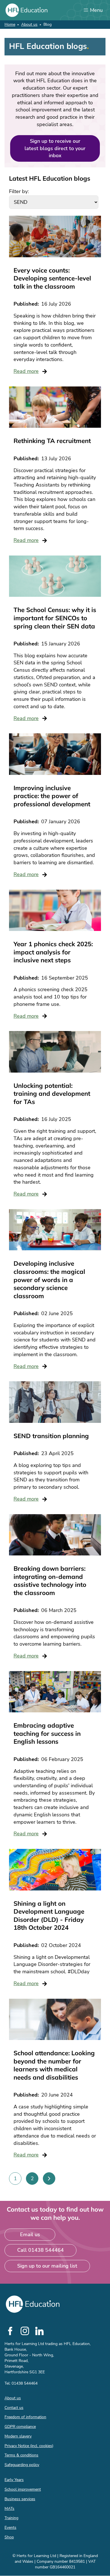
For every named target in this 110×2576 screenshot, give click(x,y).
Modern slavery (18, 2436)
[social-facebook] (10, 2331)
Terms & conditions (21, 2455)
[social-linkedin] (39, 2331)
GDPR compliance (20, 2427)
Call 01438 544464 (40, 2250)
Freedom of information (25, 2417)
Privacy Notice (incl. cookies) (29, 2446)
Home (10, 24)
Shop (9, 2537)
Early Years (14, 2480)
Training (11, 2518)
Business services (20, 2499)
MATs (9, 2509)
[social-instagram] (25, 2331)
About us (29, 24)
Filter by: (19, 191)
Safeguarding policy (22, 2465)
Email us (30, 2234)
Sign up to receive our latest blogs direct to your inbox (55, 148)
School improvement (23, 2489)
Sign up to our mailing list (47, 2266)
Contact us (14, 2408)
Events (10, 2528)
